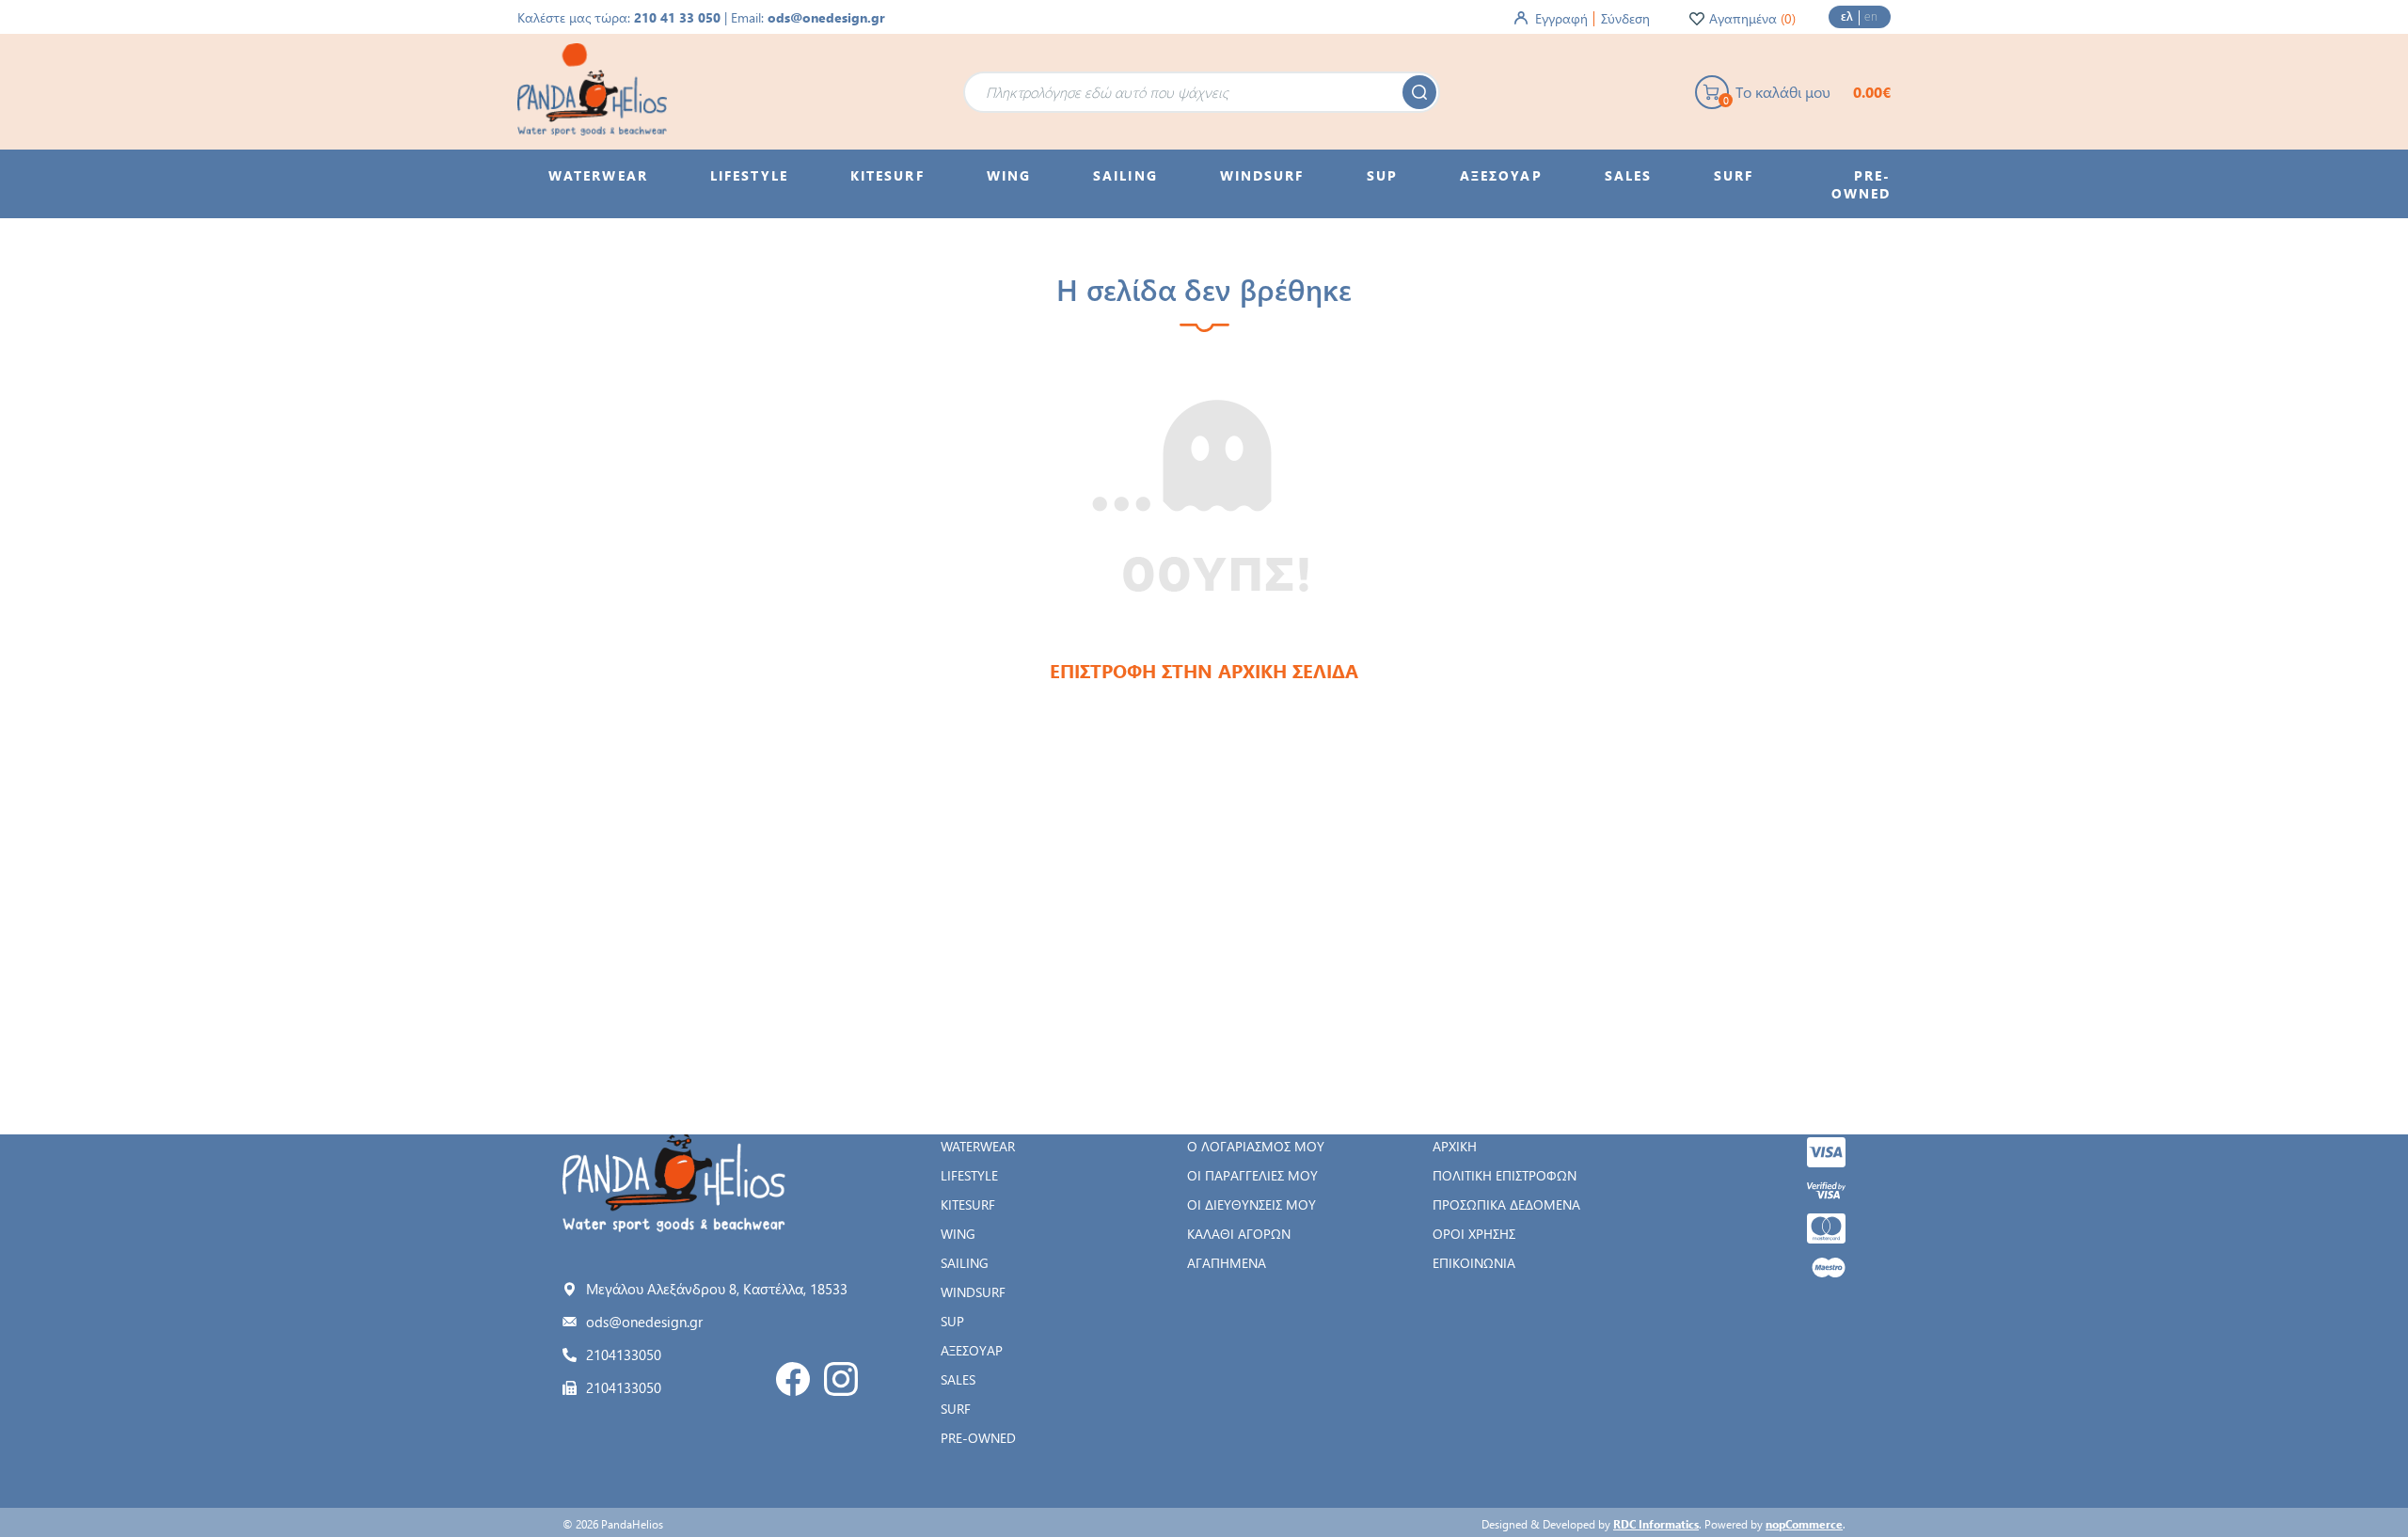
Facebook (793, 1379)
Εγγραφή (1561, 18)
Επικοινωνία (1474, 1263)
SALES (958, 1379)
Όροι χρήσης (1474, 1234)
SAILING (965, 1263)
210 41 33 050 (677, 17)
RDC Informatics (1656, 1524)
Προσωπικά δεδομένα (1506, 1204)
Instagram (841, 1379)
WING (958, 1234)
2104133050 (624, 1355)
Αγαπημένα (1227, 1263)
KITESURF (968, 1204)
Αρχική (1455, 1146)
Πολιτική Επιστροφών (1505, 1175)
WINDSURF (973, 1292)
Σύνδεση (1625, 18)
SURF (956, 1409)
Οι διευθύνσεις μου (1252, 1204)
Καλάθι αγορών (1239, 1234)
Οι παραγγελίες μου (1252, 1175)
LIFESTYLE (969, 1175)
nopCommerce (1804, 1524)
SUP (952, 1321)
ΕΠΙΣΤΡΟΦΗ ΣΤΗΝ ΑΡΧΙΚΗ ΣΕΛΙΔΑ (1204, 670)
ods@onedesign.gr (826, 17)
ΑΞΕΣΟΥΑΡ (972, 1350)
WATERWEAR (978, 1146)
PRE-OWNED (978, 1438)
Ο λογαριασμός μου (1256, 1146)
